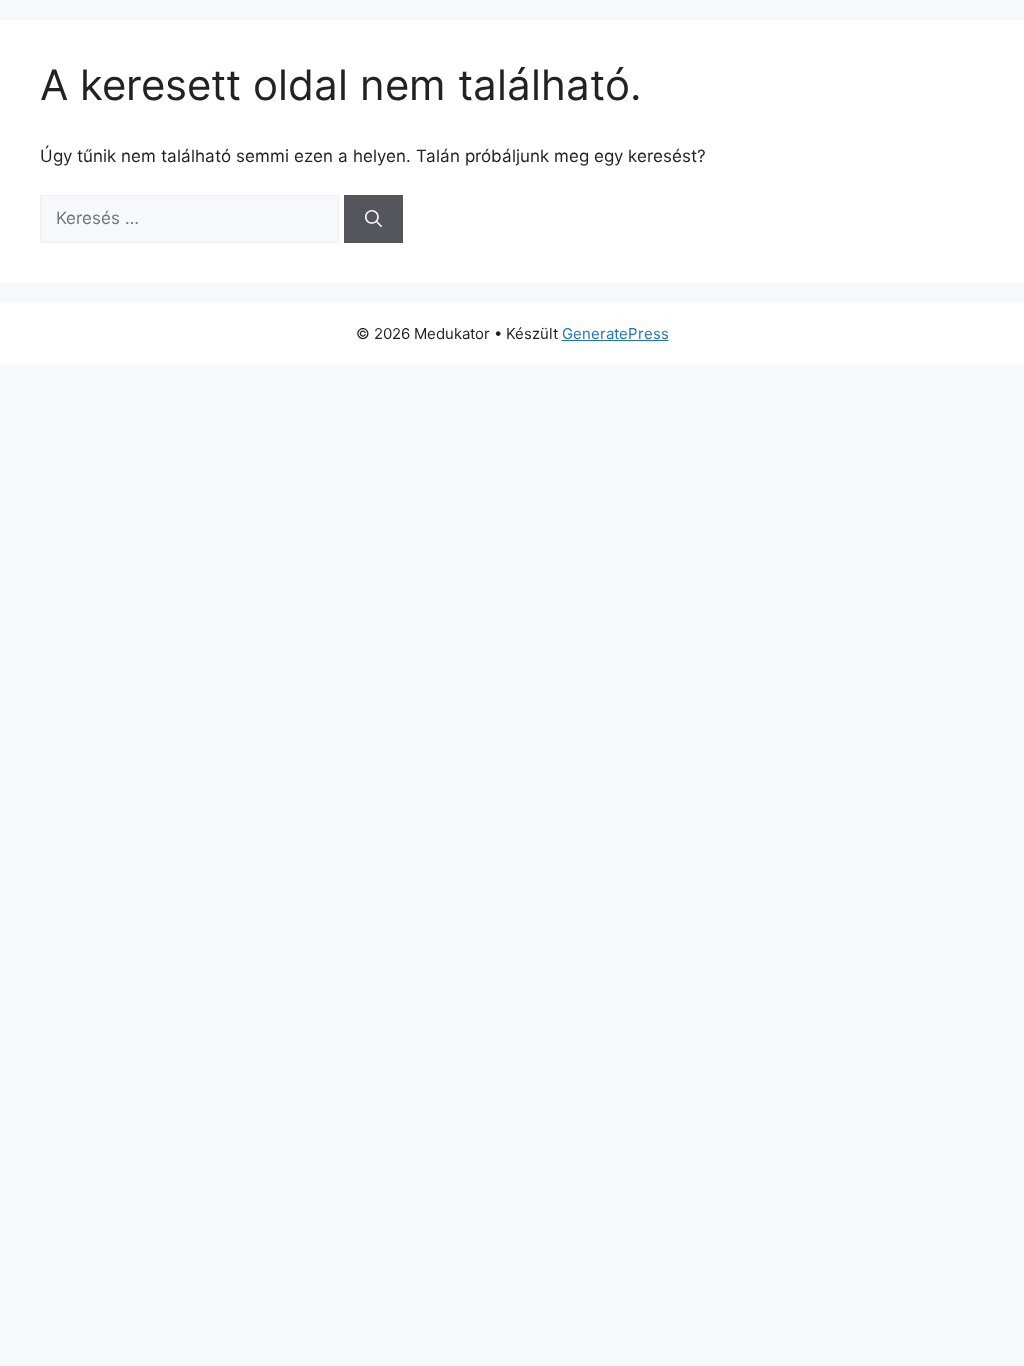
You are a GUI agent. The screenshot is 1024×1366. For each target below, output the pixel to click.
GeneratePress (615, 333)
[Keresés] (373, 219)
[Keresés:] (192, 218)
